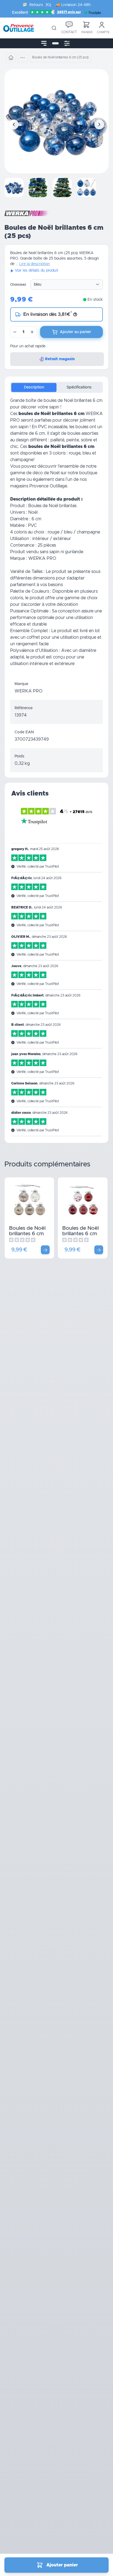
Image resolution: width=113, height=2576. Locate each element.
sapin (23, 427)
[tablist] (56, 387)
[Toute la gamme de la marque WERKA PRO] (26, 213)
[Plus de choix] (45, 1250)
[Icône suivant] (99, 124)
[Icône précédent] (14, 124)
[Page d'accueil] (11, 58)
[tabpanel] (56, 536)
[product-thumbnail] (14, 188)
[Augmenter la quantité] (32, 332)
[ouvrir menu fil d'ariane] (22, 58)
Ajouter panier (62, 2565)
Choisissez (18, 285)
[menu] (44, 43)
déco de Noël (46, 473)
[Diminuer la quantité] (15, 332)
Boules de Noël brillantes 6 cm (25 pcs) (27, 1233)
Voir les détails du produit (36, 271)
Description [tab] (34, 387)
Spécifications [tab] (79, 387)
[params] (67, 43)
